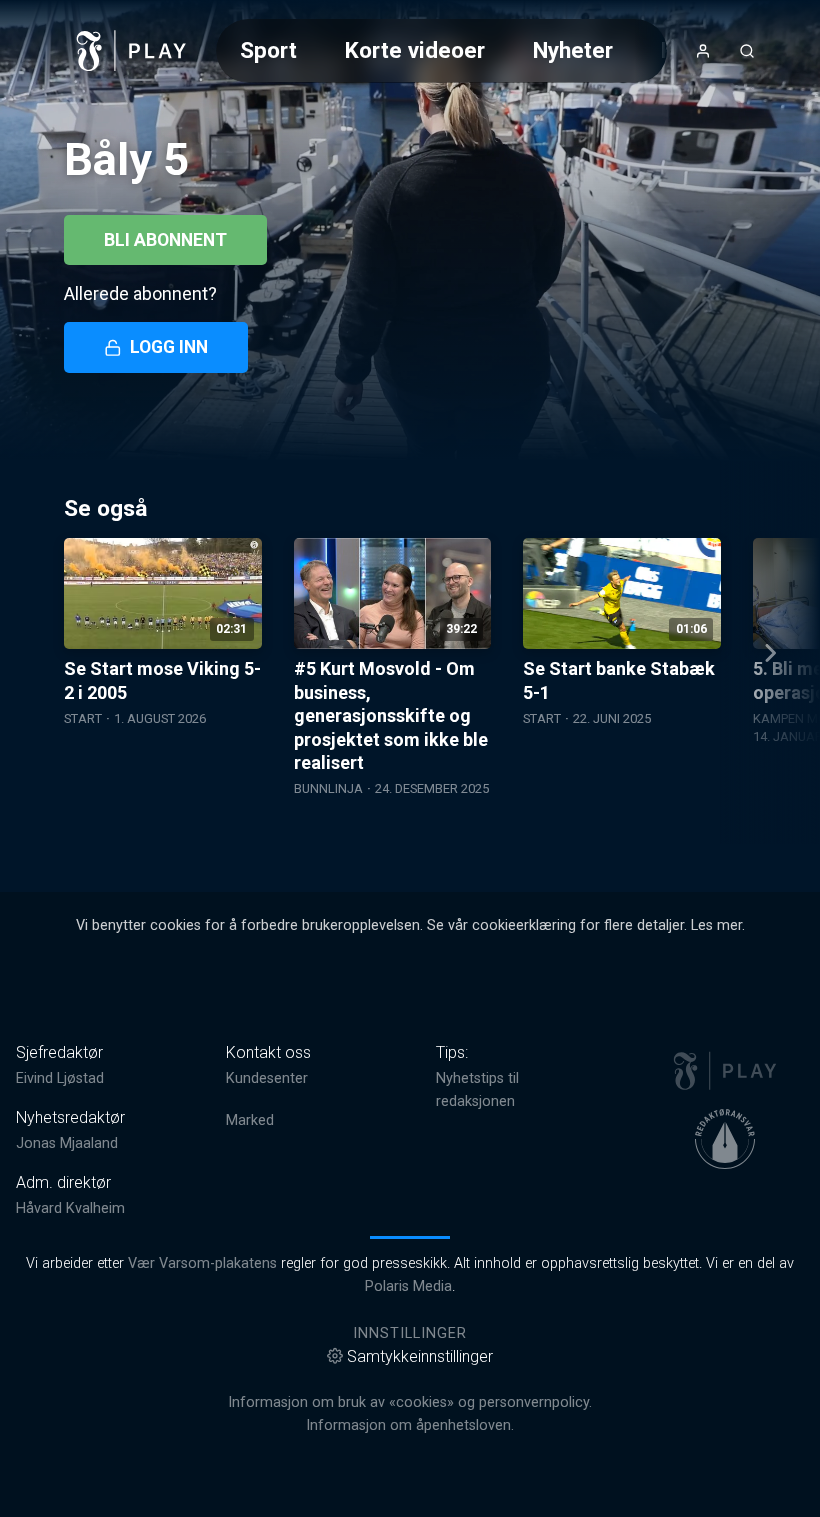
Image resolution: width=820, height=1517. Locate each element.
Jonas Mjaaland (67, 1143)
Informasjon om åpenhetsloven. (410, 1425)
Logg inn (169, 347)
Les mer (716, 925)
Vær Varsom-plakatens (202, 1263)
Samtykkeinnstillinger (420, 1356)
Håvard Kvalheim (70, 1208)
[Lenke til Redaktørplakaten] (725, 1139)
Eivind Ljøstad (60, 1078)
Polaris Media (408, 1286)
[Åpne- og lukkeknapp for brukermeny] (703, 51)
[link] (132, 51)
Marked (250, 1120)
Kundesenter (267, 1078)
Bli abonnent (165, 240)
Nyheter (573, 50)
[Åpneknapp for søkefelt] (747, 51)
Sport (268, 50)
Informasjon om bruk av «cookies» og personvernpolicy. (410, 1402)
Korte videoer (415, 50)
